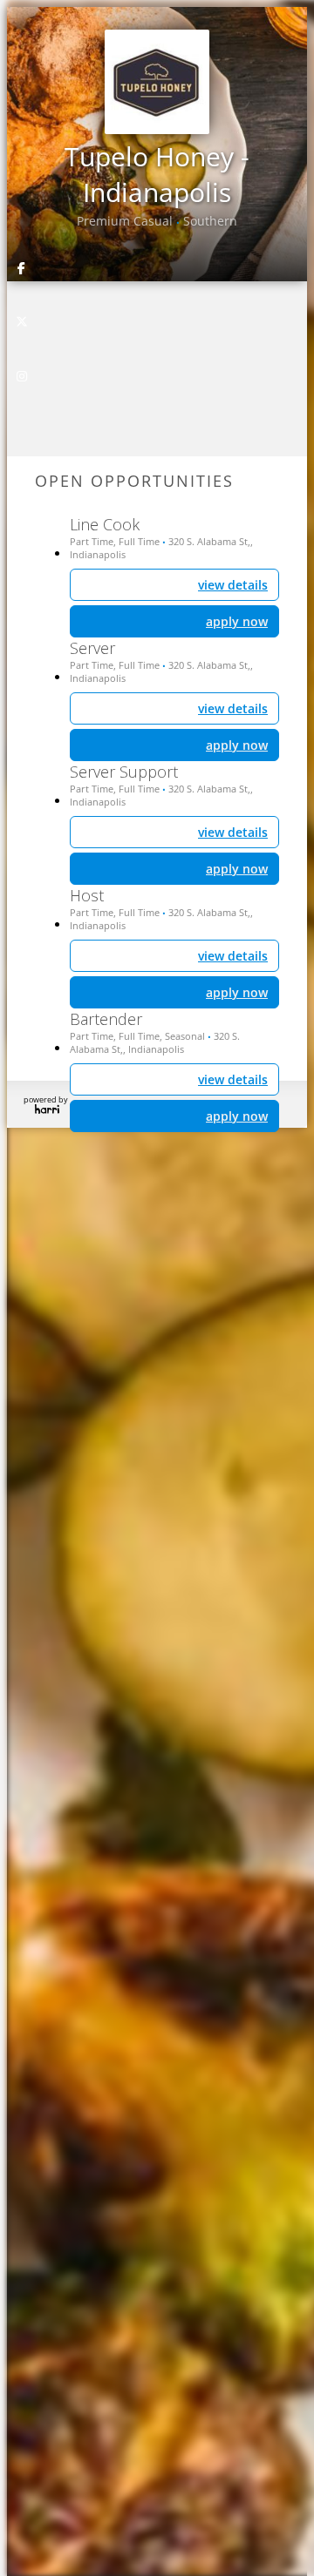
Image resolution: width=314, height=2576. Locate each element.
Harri (47, 1109)
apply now (237, 1116)
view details (233, 1079)
